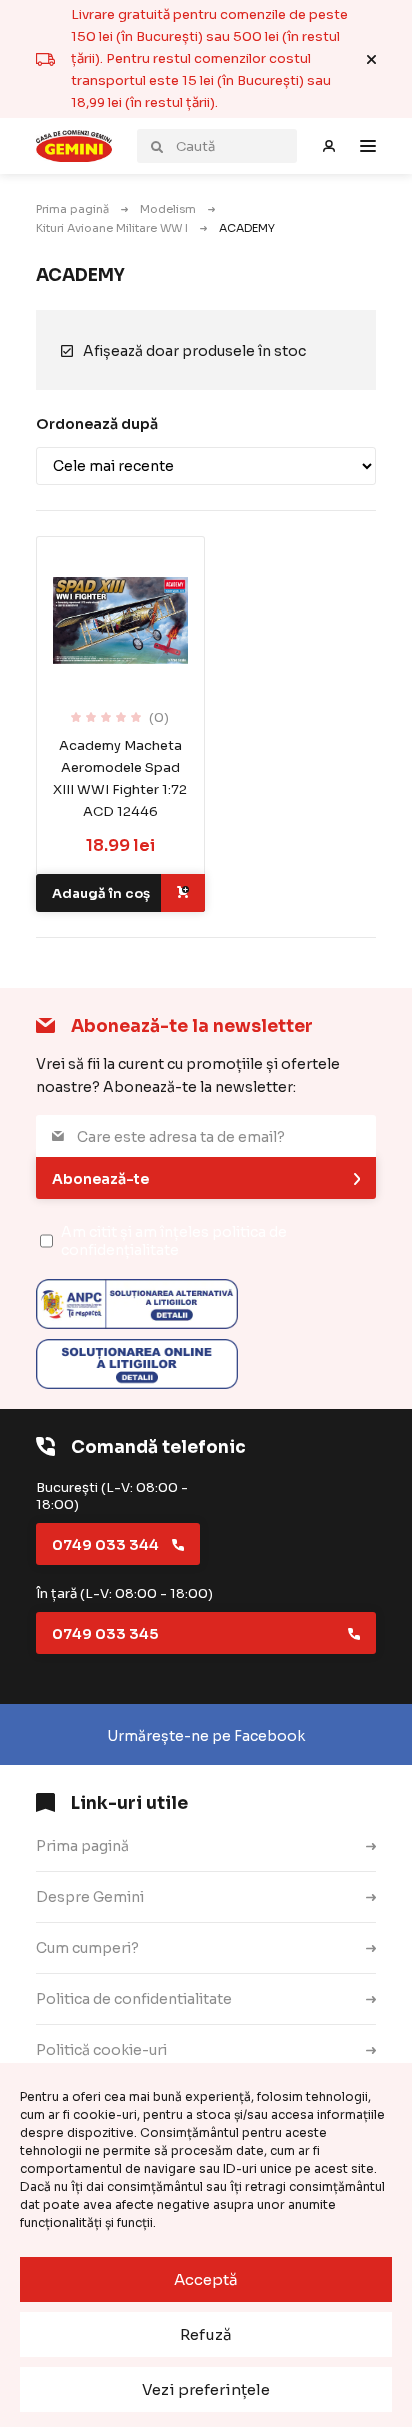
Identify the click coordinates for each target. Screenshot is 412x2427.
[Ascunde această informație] (371, 59)
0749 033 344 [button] (105, 1545)
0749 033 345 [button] (105, 1634)
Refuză (206, 2334)
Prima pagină (72, 209)
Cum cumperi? (87, 1948)
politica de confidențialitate (174, 1241)
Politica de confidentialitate (134, 1999)
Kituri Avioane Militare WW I (112, 228)
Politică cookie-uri (101, 2050)
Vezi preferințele (206, 2389)
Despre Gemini (90, 1897)
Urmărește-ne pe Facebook (206, 1736)
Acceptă (206, 2279)
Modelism (168, 209)
